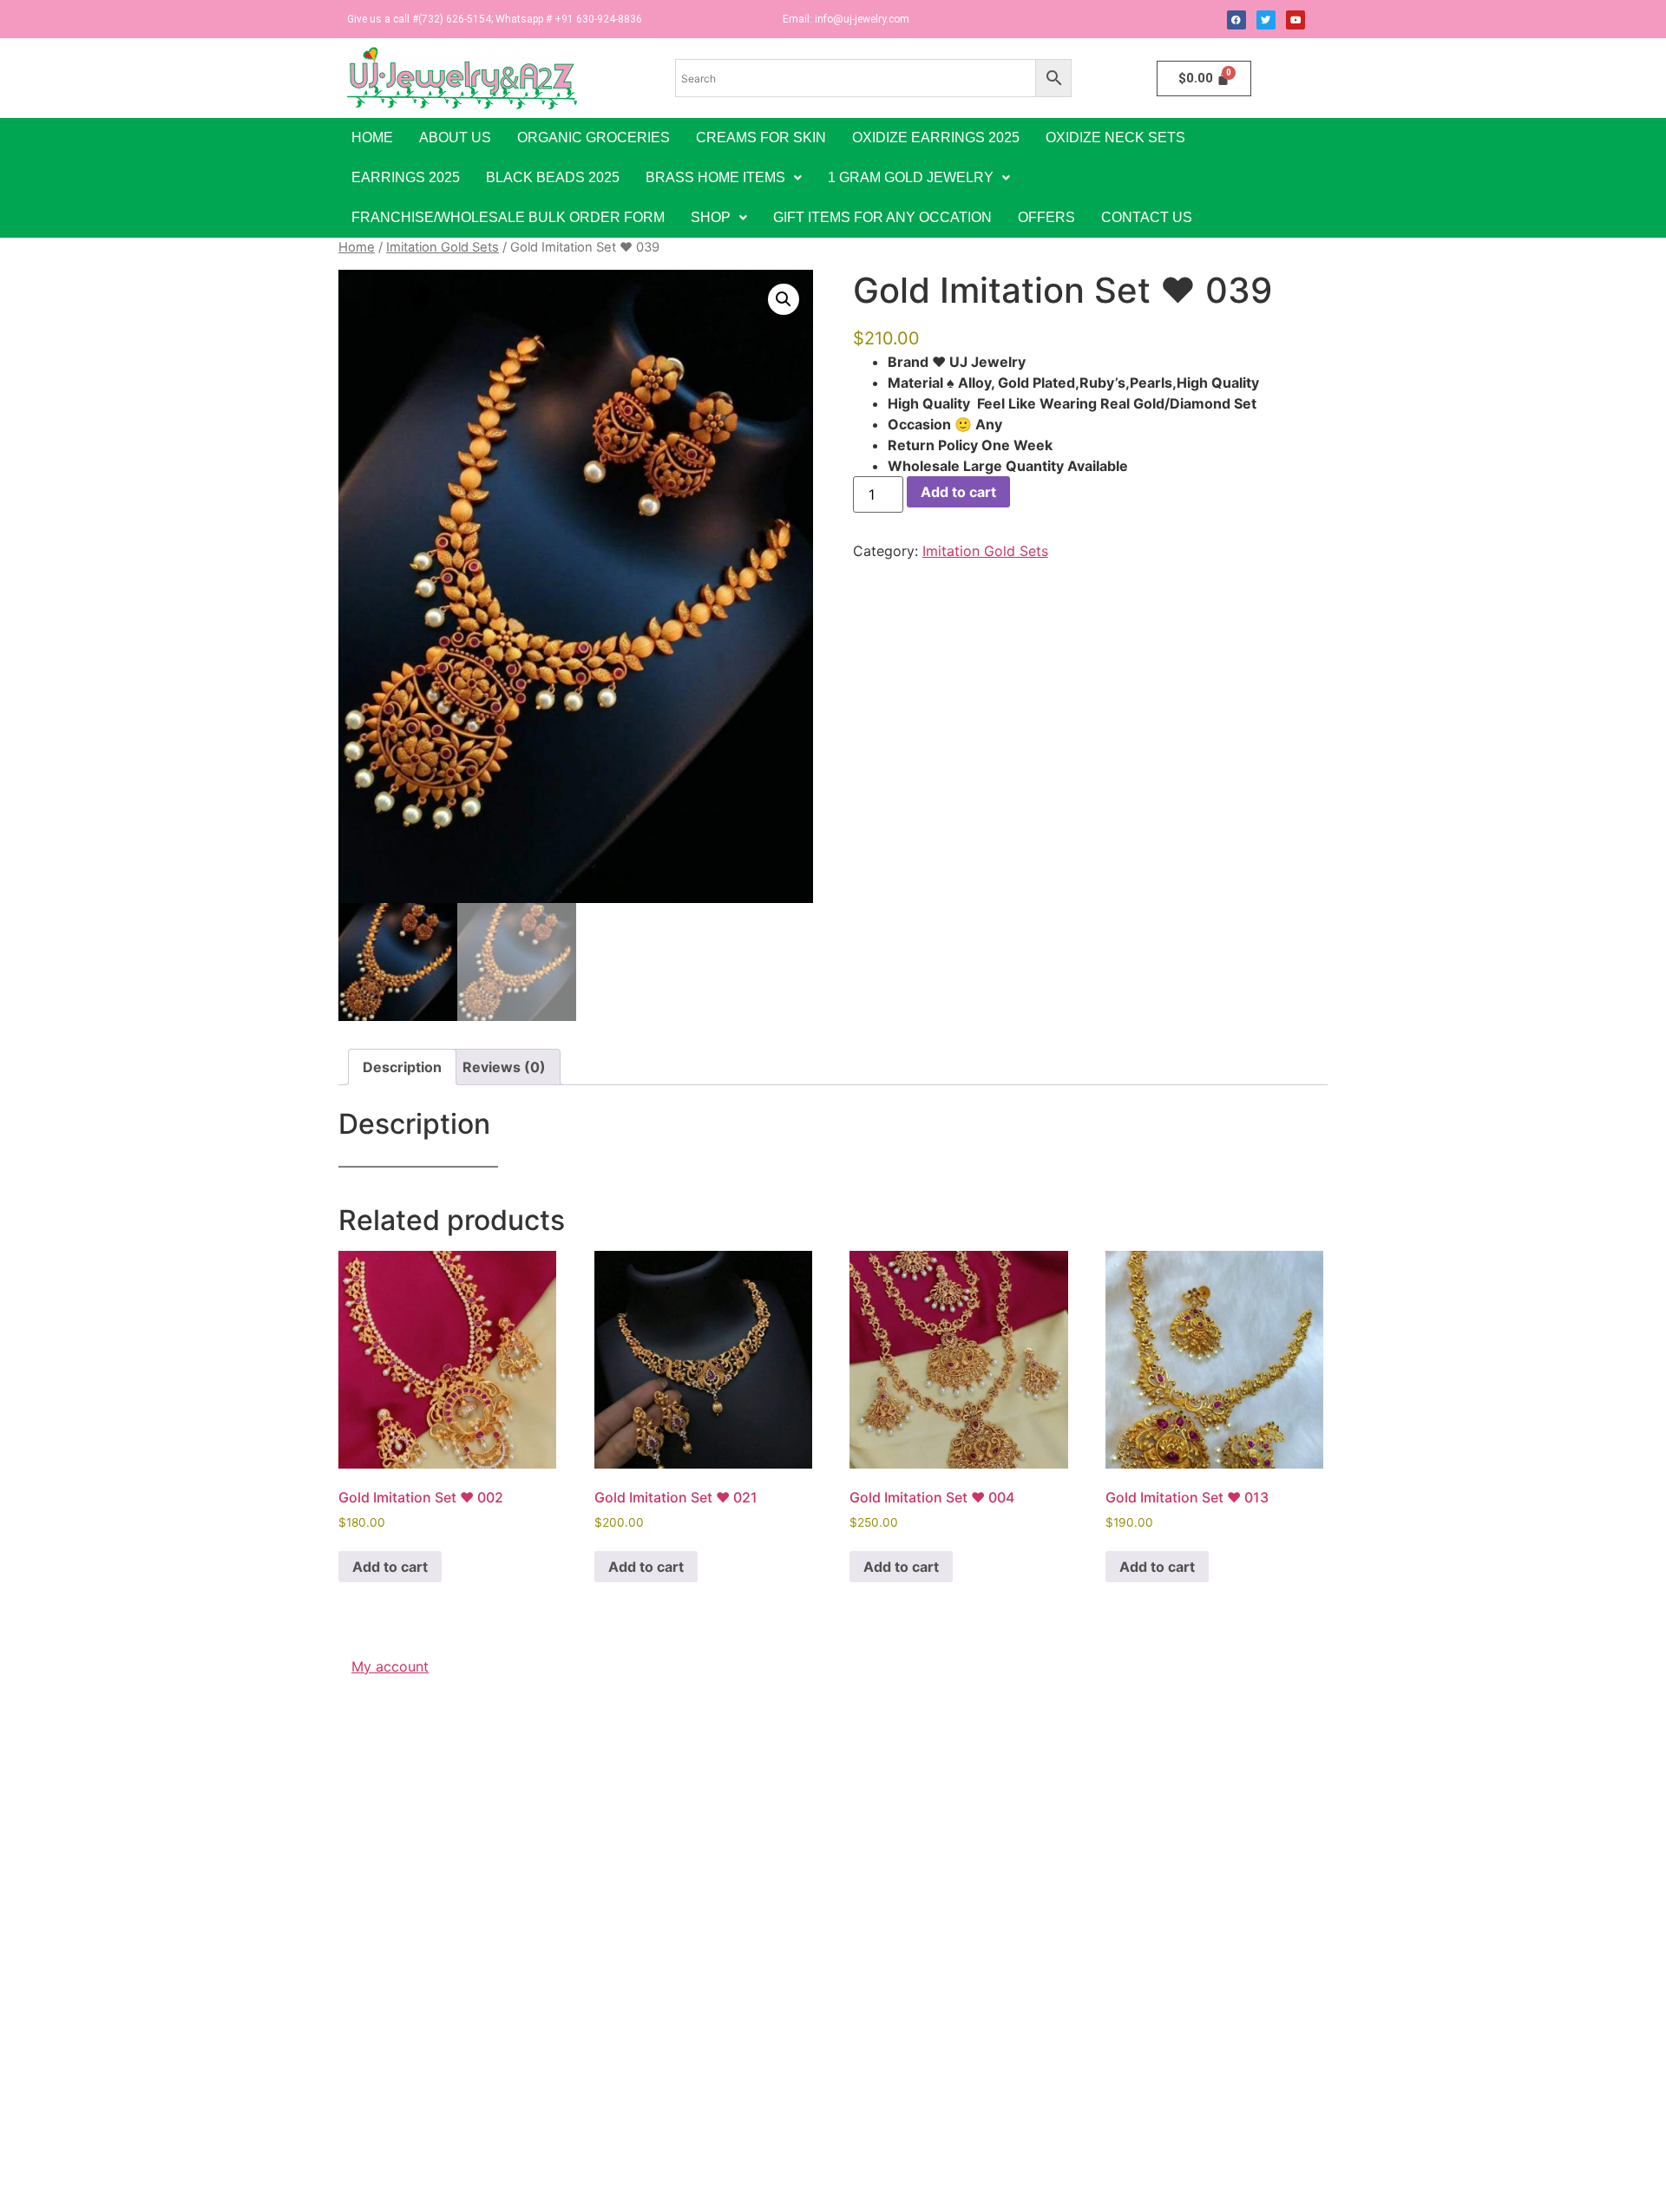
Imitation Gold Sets (443, 247)
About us (455, 137)
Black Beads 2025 (553, 177)
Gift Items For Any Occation (882, 217)
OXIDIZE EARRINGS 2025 (936, 137)
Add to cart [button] (390, 1567)
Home (372, 137)
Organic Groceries (594, 137)
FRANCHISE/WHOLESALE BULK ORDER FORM (508, 217)
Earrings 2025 (406, 177)
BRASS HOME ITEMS (715, 177)
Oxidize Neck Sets (1115, 137)
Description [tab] (402, 1067)
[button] (724, 178)
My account (390, 1666)
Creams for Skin (761, 137)
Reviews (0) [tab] (504, 1067)
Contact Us (1147, 217)
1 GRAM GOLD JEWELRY (911, 177)
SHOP (711, 217)
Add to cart (958, 492)
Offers (1046, 217)
